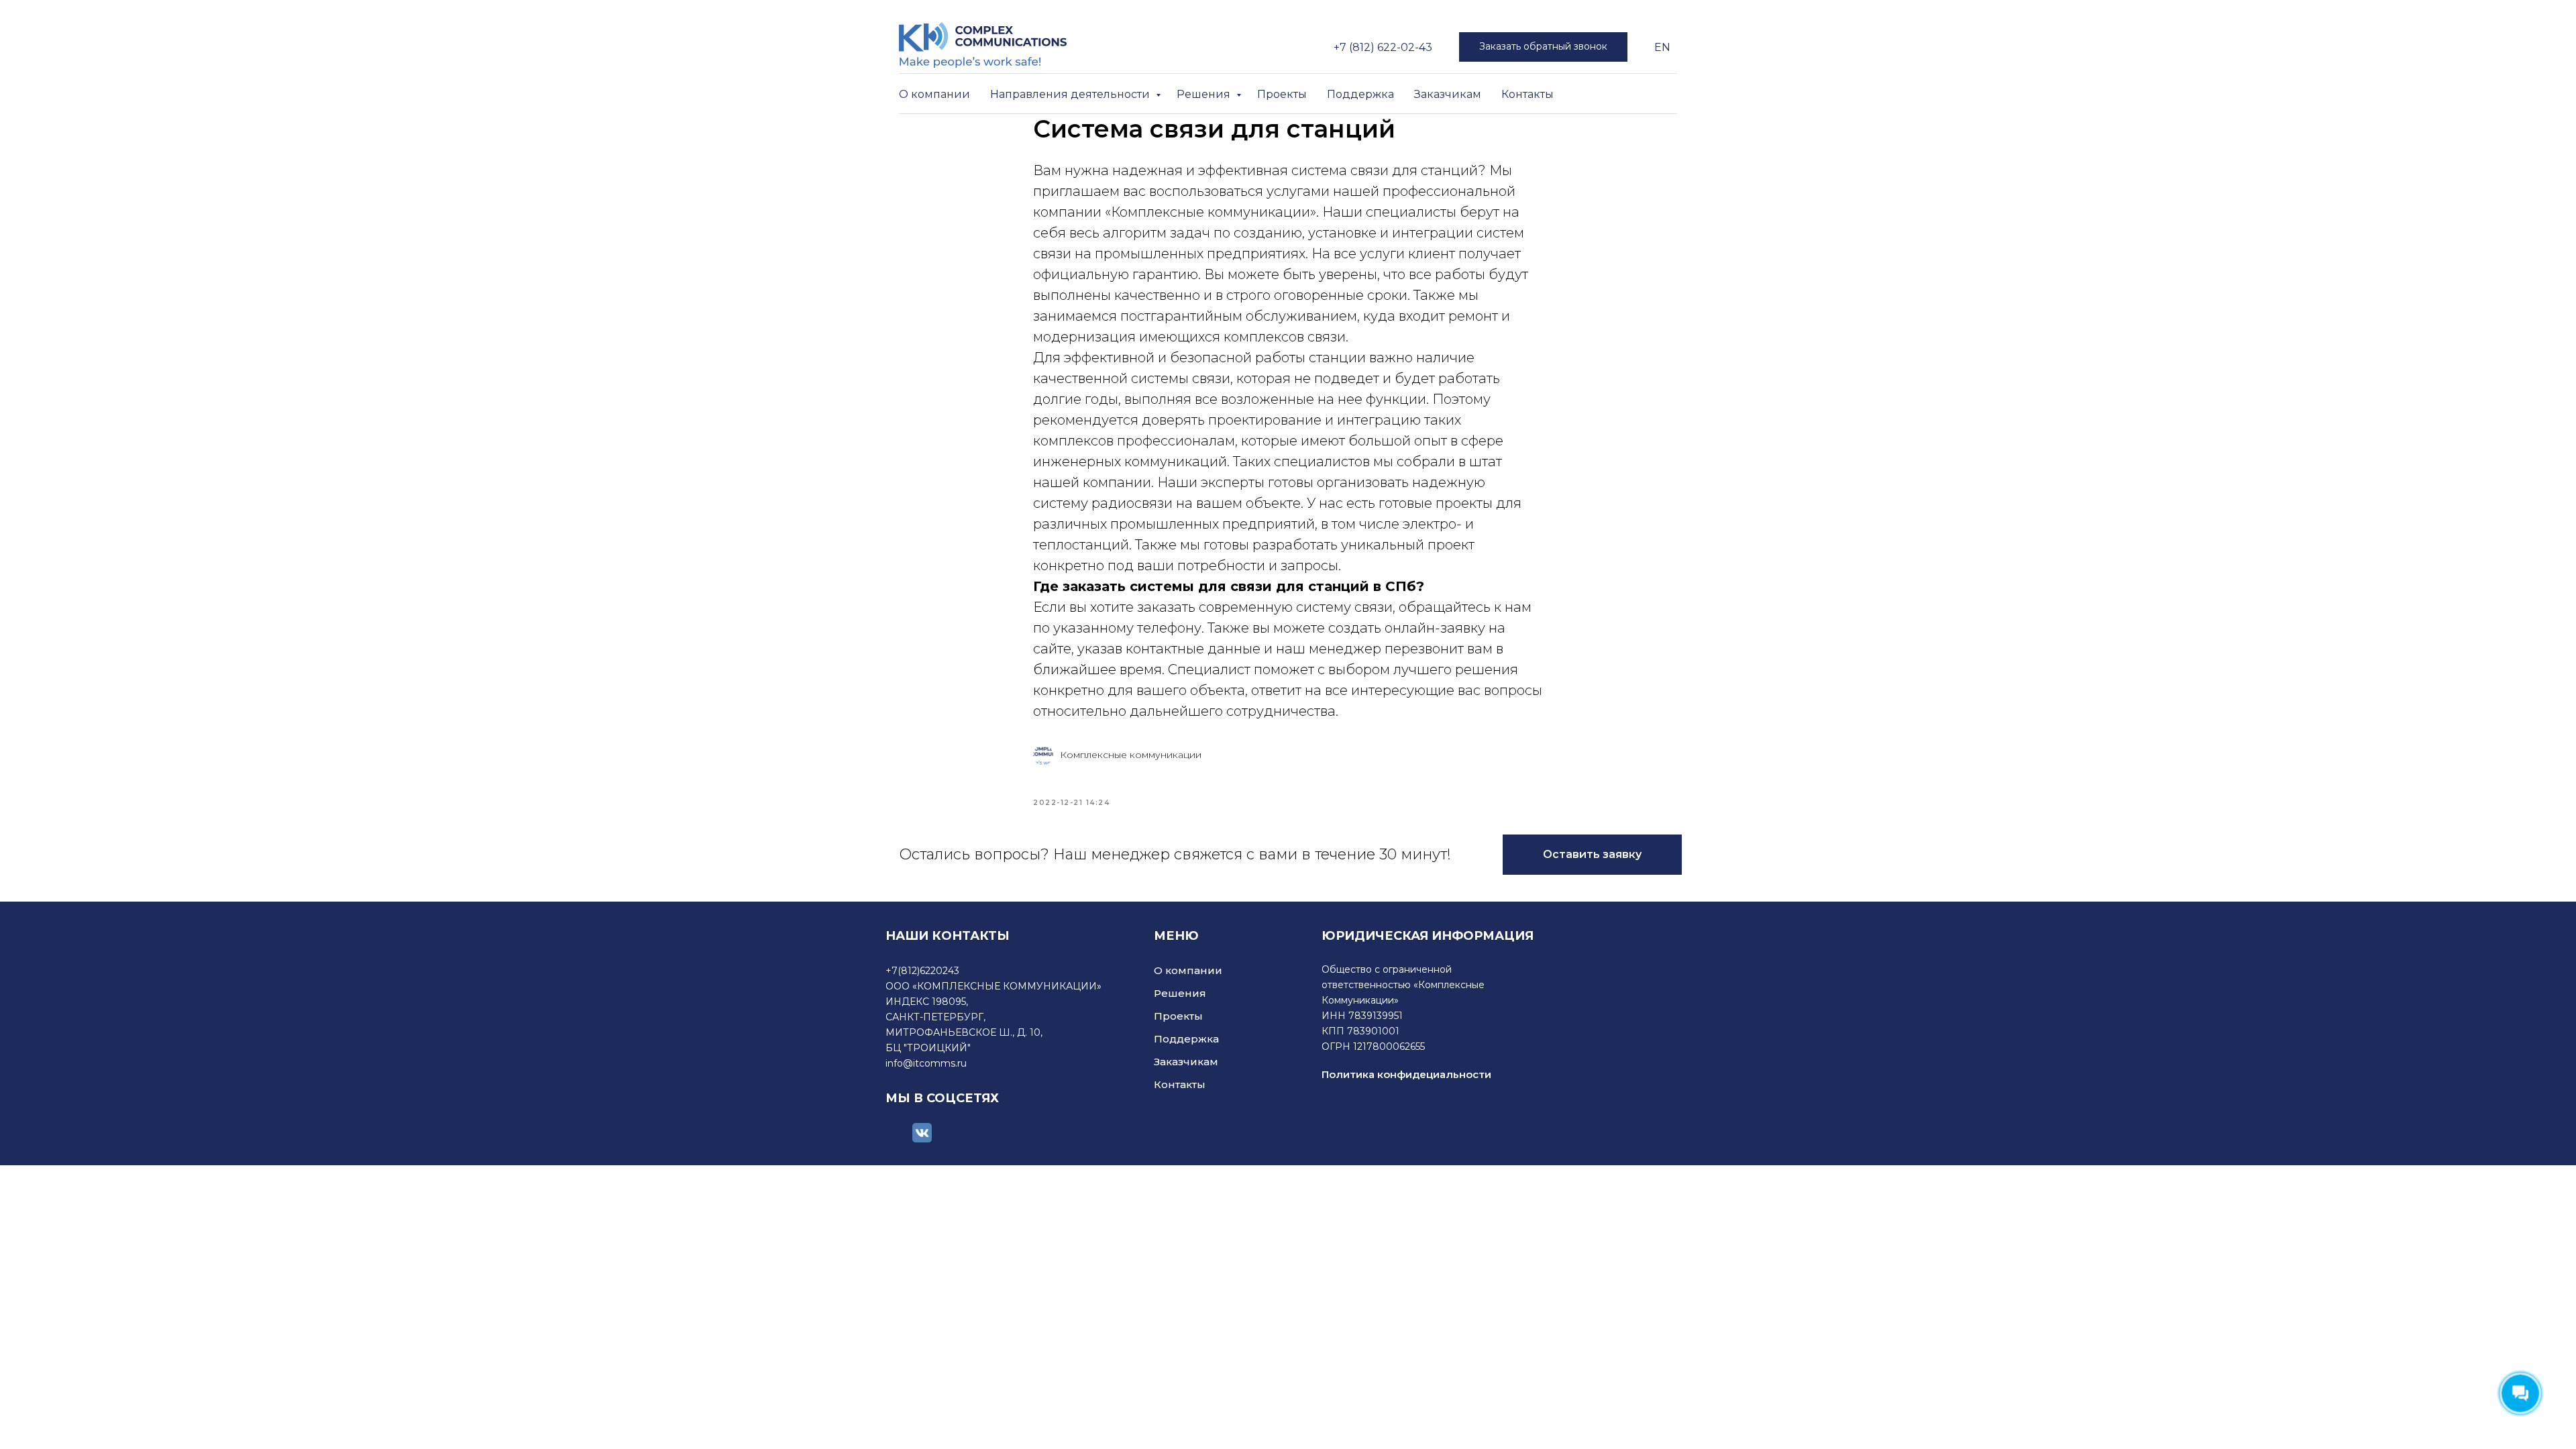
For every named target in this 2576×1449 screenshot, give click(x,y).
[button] (1543, 47)
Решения (1205, 94)
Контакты (1527, 94)
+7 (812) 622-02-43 (1383, 47)
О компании (934, 94)
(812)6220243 (928, 971)
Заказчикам (1448, 94)
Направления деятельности (1071, 94)
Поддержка (1360, 94)
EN (1662, 47)
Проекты (1282, 94)
